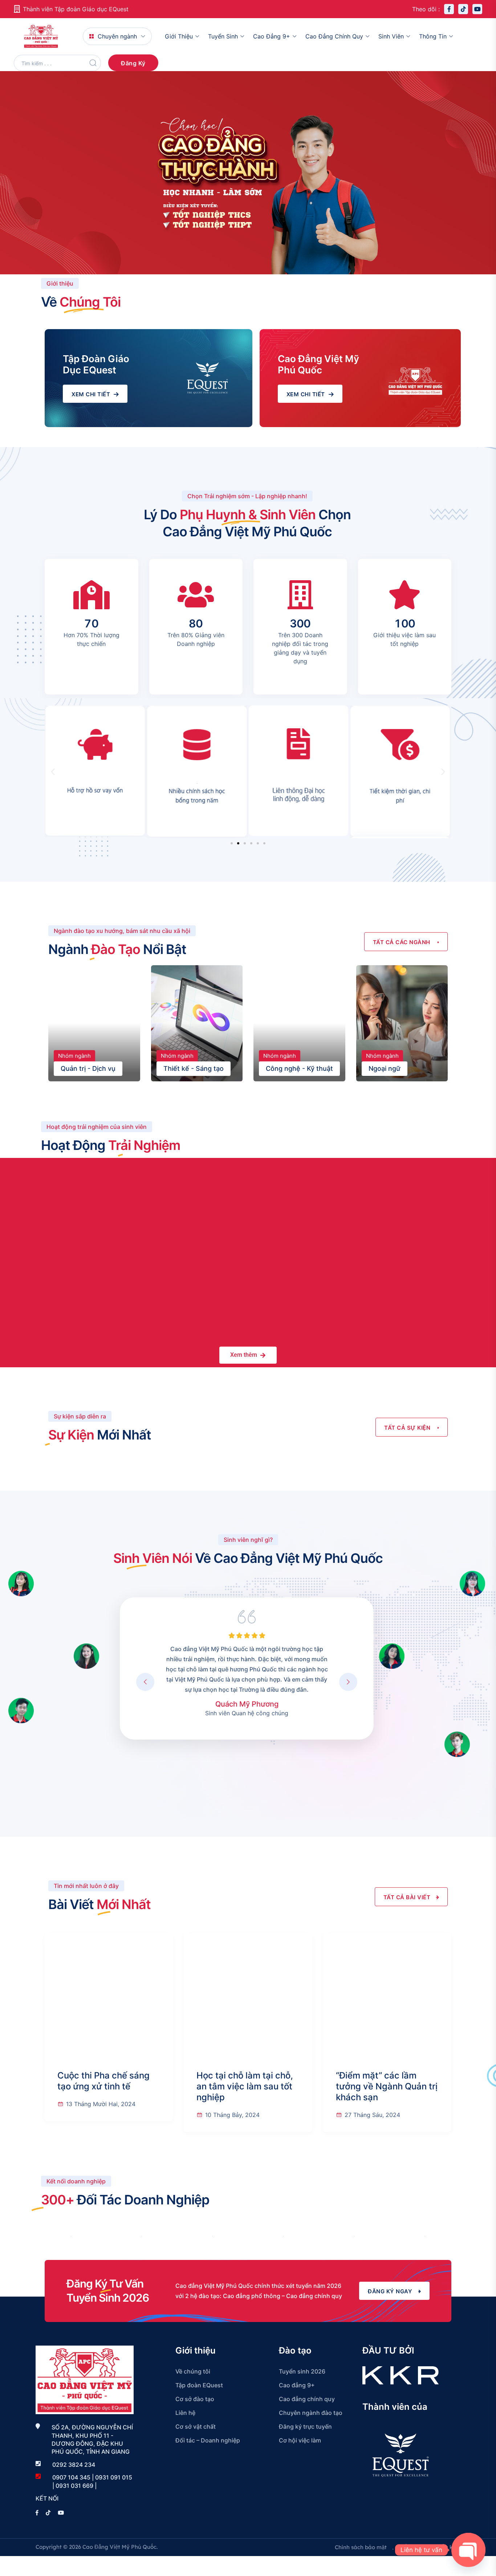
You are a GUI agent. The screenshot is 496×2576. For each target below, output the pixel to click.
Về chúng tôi (193, 2371)
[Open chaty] (468, 2550)
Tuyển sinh (223, 36)
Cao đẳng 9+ (272, 36)
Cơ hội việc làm (300, 2440)
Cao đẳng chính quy (334, 36)
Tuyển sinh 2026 (302, 2371)
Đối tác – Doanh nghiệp (208, 2440)
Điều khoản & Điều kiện (430, 2547)
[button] (53, 772)
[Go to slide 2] (238, 843)
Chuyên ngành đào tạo (311, 2413)
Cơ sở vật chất (196, 2426)
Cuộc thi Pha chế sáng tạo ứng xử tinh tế (103, 2081)
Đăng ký (133, 63)
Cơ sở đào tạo (195, 2399)
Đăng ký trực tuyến (305, 2426)
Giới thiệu (179, 36)
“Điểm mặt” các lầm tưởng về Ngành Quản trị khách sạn (387, 2086)
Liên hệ (185, 2413)
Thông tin (433, 36)
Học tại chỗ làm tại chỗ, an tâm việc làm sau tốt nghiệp (245, 2086)
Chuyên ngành (117, 36)
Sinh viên (391, 36)
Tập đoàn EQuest (199, 2385)
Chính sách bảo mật (361, 2547)
